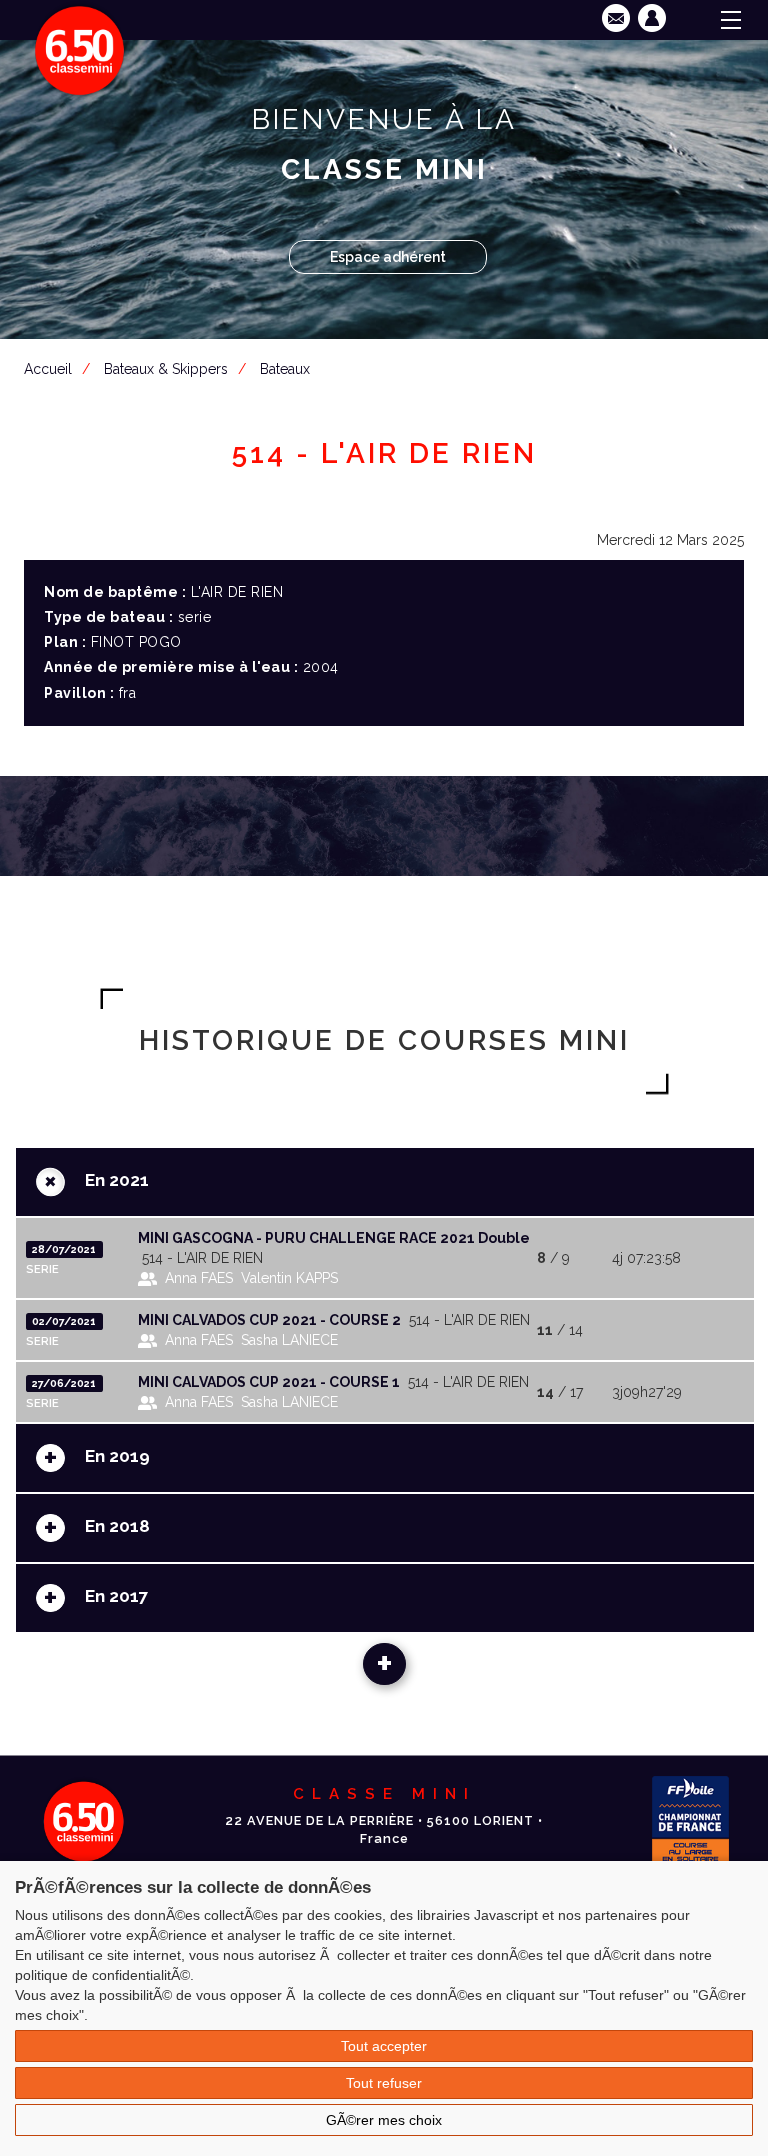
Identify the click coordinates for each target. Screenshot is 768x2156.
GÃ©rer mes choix (384, 2120)
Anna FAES (199, 1278)
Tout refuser (384, 2083)
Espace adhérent (388, 257)
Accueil (48, 369)
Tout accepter (384, 2046)
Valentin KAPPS (289, 1278)
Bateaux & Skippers (166, 369)
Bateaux (285, 369)
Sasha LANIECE (289, 1340)
